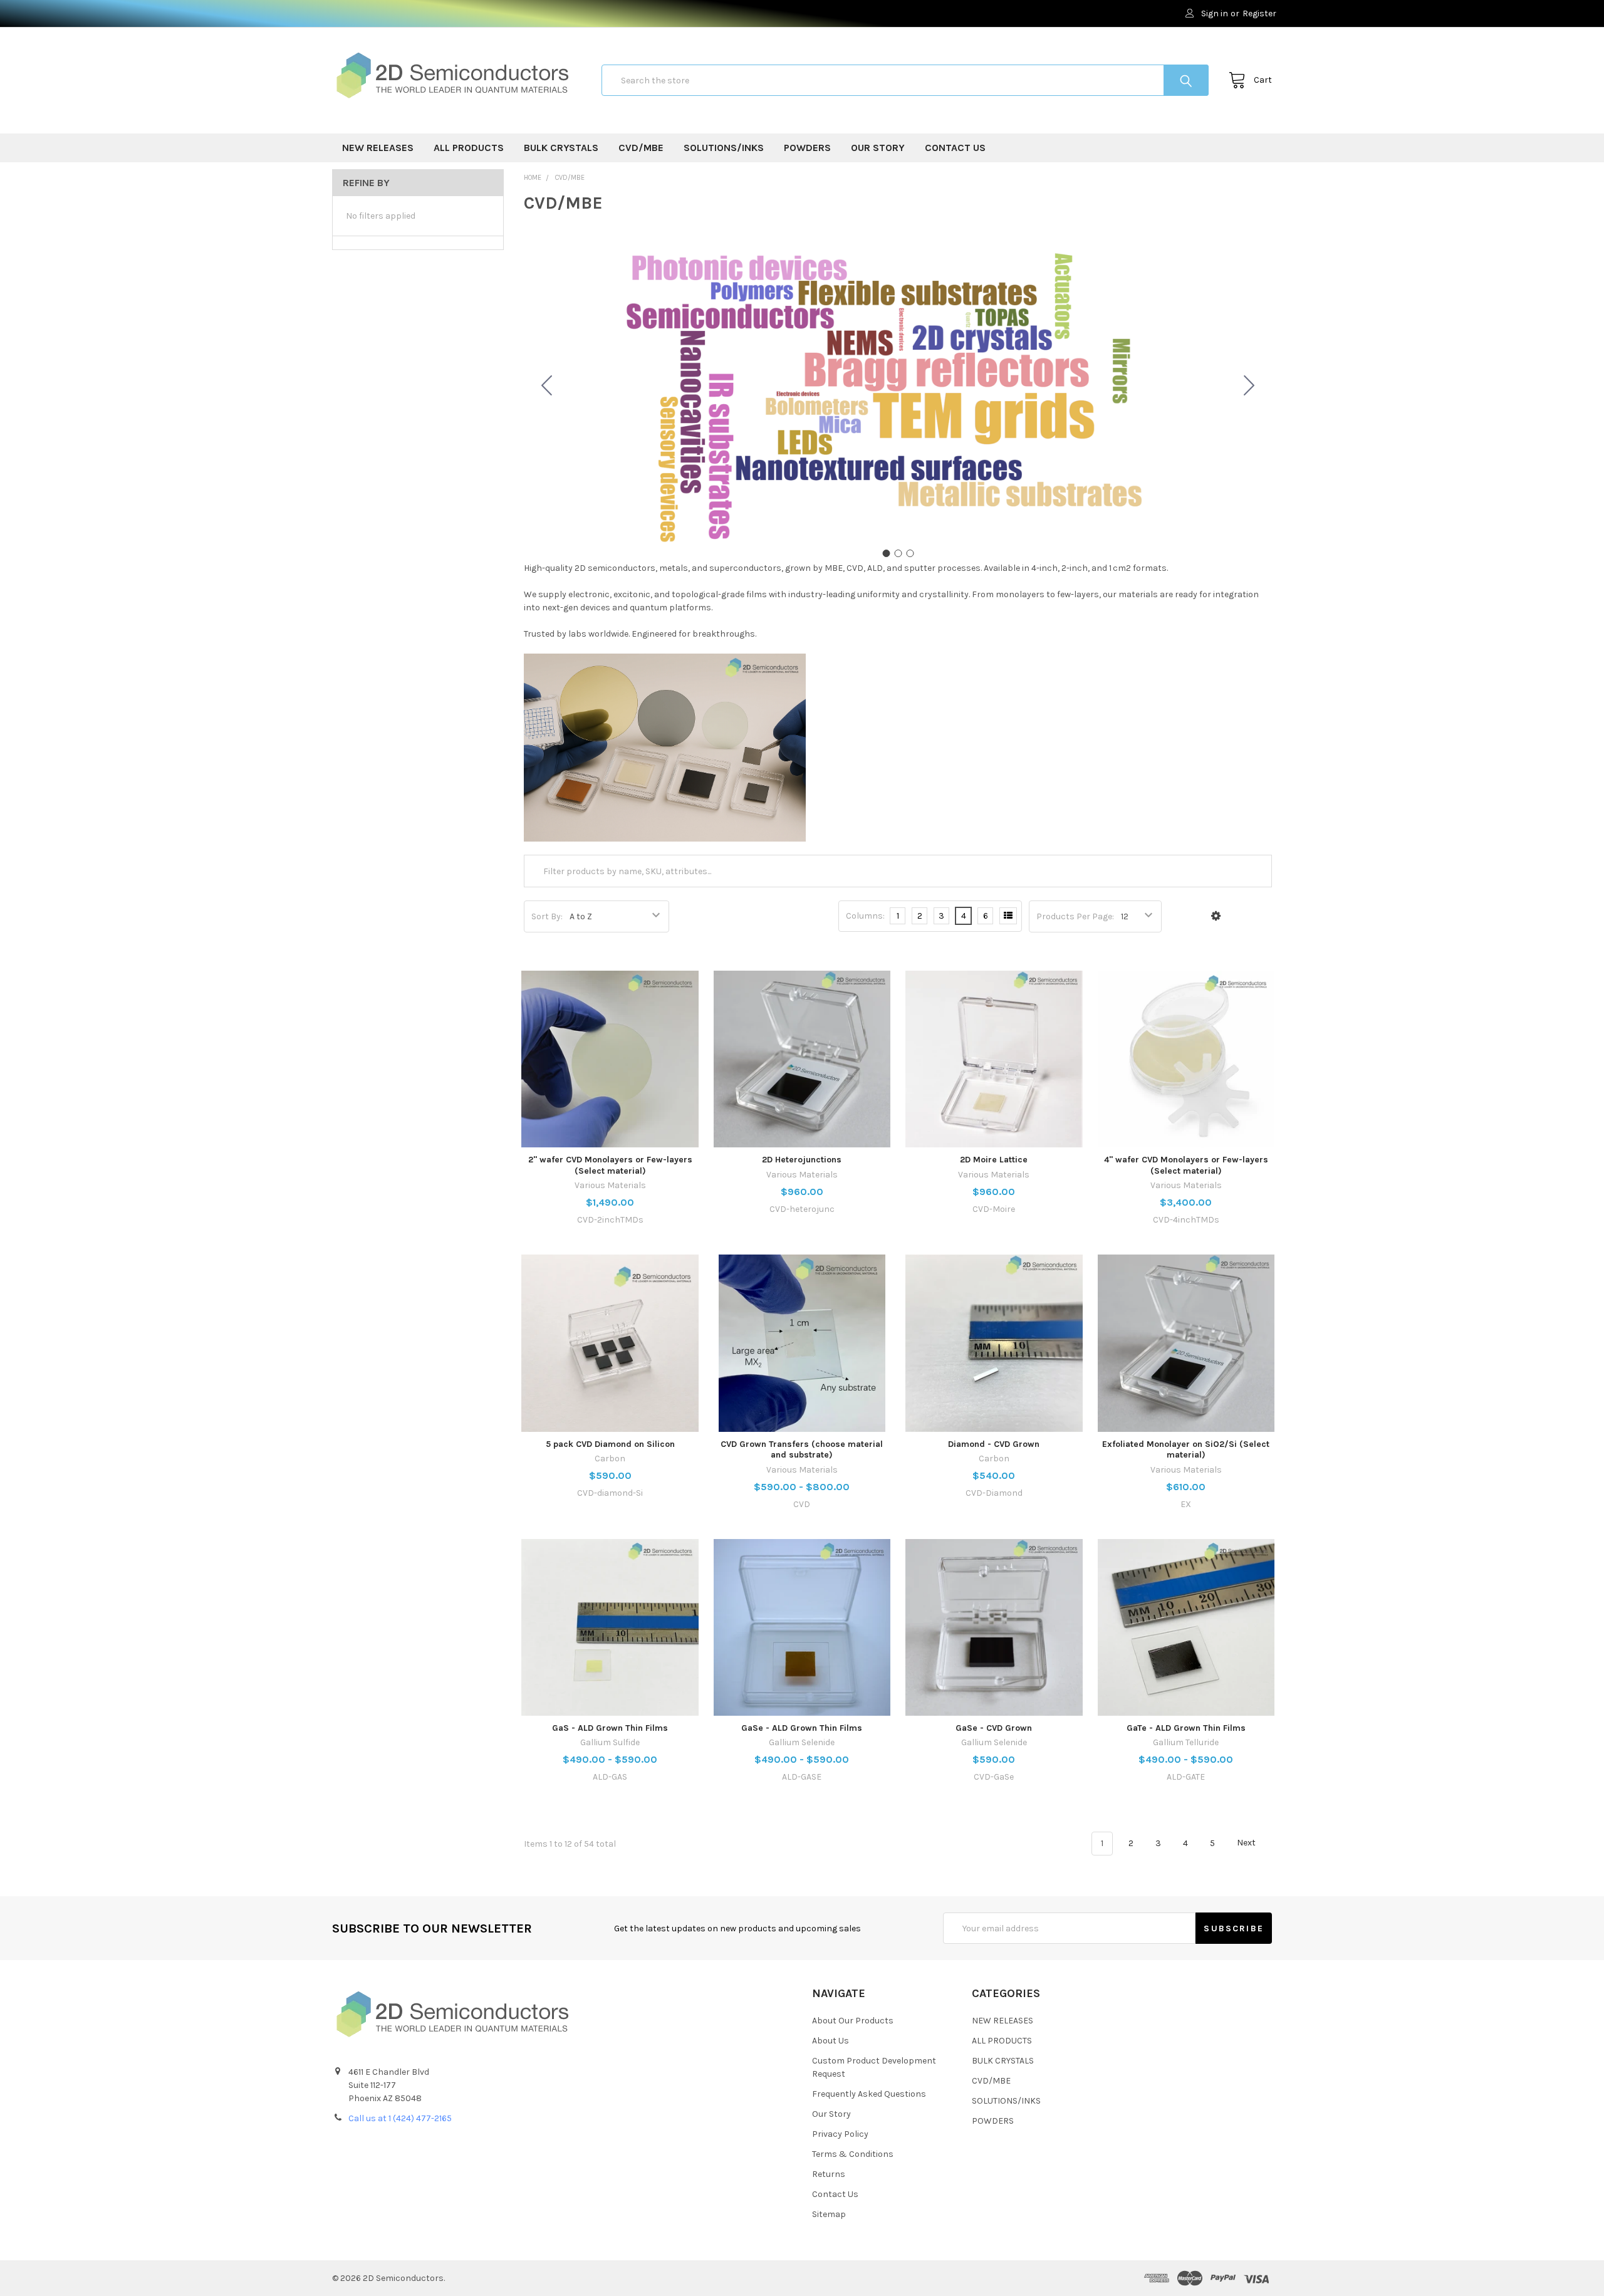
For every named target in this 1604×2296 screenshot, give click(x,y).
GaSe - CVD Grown (994, 1728)
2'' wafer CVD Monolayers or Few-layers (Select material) (610, 1165)
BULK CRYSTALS (561, 148)
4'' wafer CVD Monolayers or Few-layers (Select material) (1186, 1165)
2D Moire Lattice (994, 1160)
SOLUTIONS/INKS (724, 148)
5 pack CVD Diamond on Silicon (610, 1444)
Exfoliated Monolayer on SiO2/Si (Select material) (1186, 1450)
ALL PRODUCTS (469, 148)
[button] (1216, 916)
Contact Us (955, 148)
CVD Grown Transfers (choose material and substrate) (802, 1450)
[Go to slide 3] (547, 386)
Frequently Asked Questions (869, 2094)
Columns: (865, 916)
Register (1259, 13)
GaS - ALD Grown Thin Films (610, 1728)
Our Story (878, 148)
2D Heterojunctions (802, 1160)
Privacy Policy (840, 2134)
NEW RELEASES (378, 148)
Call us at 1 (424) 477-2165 (400, 2118)
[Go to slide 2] (1249, 386)
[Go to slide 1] (886, 553)
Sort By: (547, 916)
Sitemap (829, 2214)
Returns (829, 2174)
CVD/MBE (641, 148)
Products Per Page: (1075, 916)
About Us (831, 2041)
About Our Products (853, 2021)
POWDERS (807, 148)
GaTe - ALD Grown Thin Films (1186, 1728)
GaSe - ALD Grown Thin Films (802, 1728)
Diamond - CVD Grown (994, 1444)
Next (1247, 1843)
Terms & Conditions (853, 2154)
